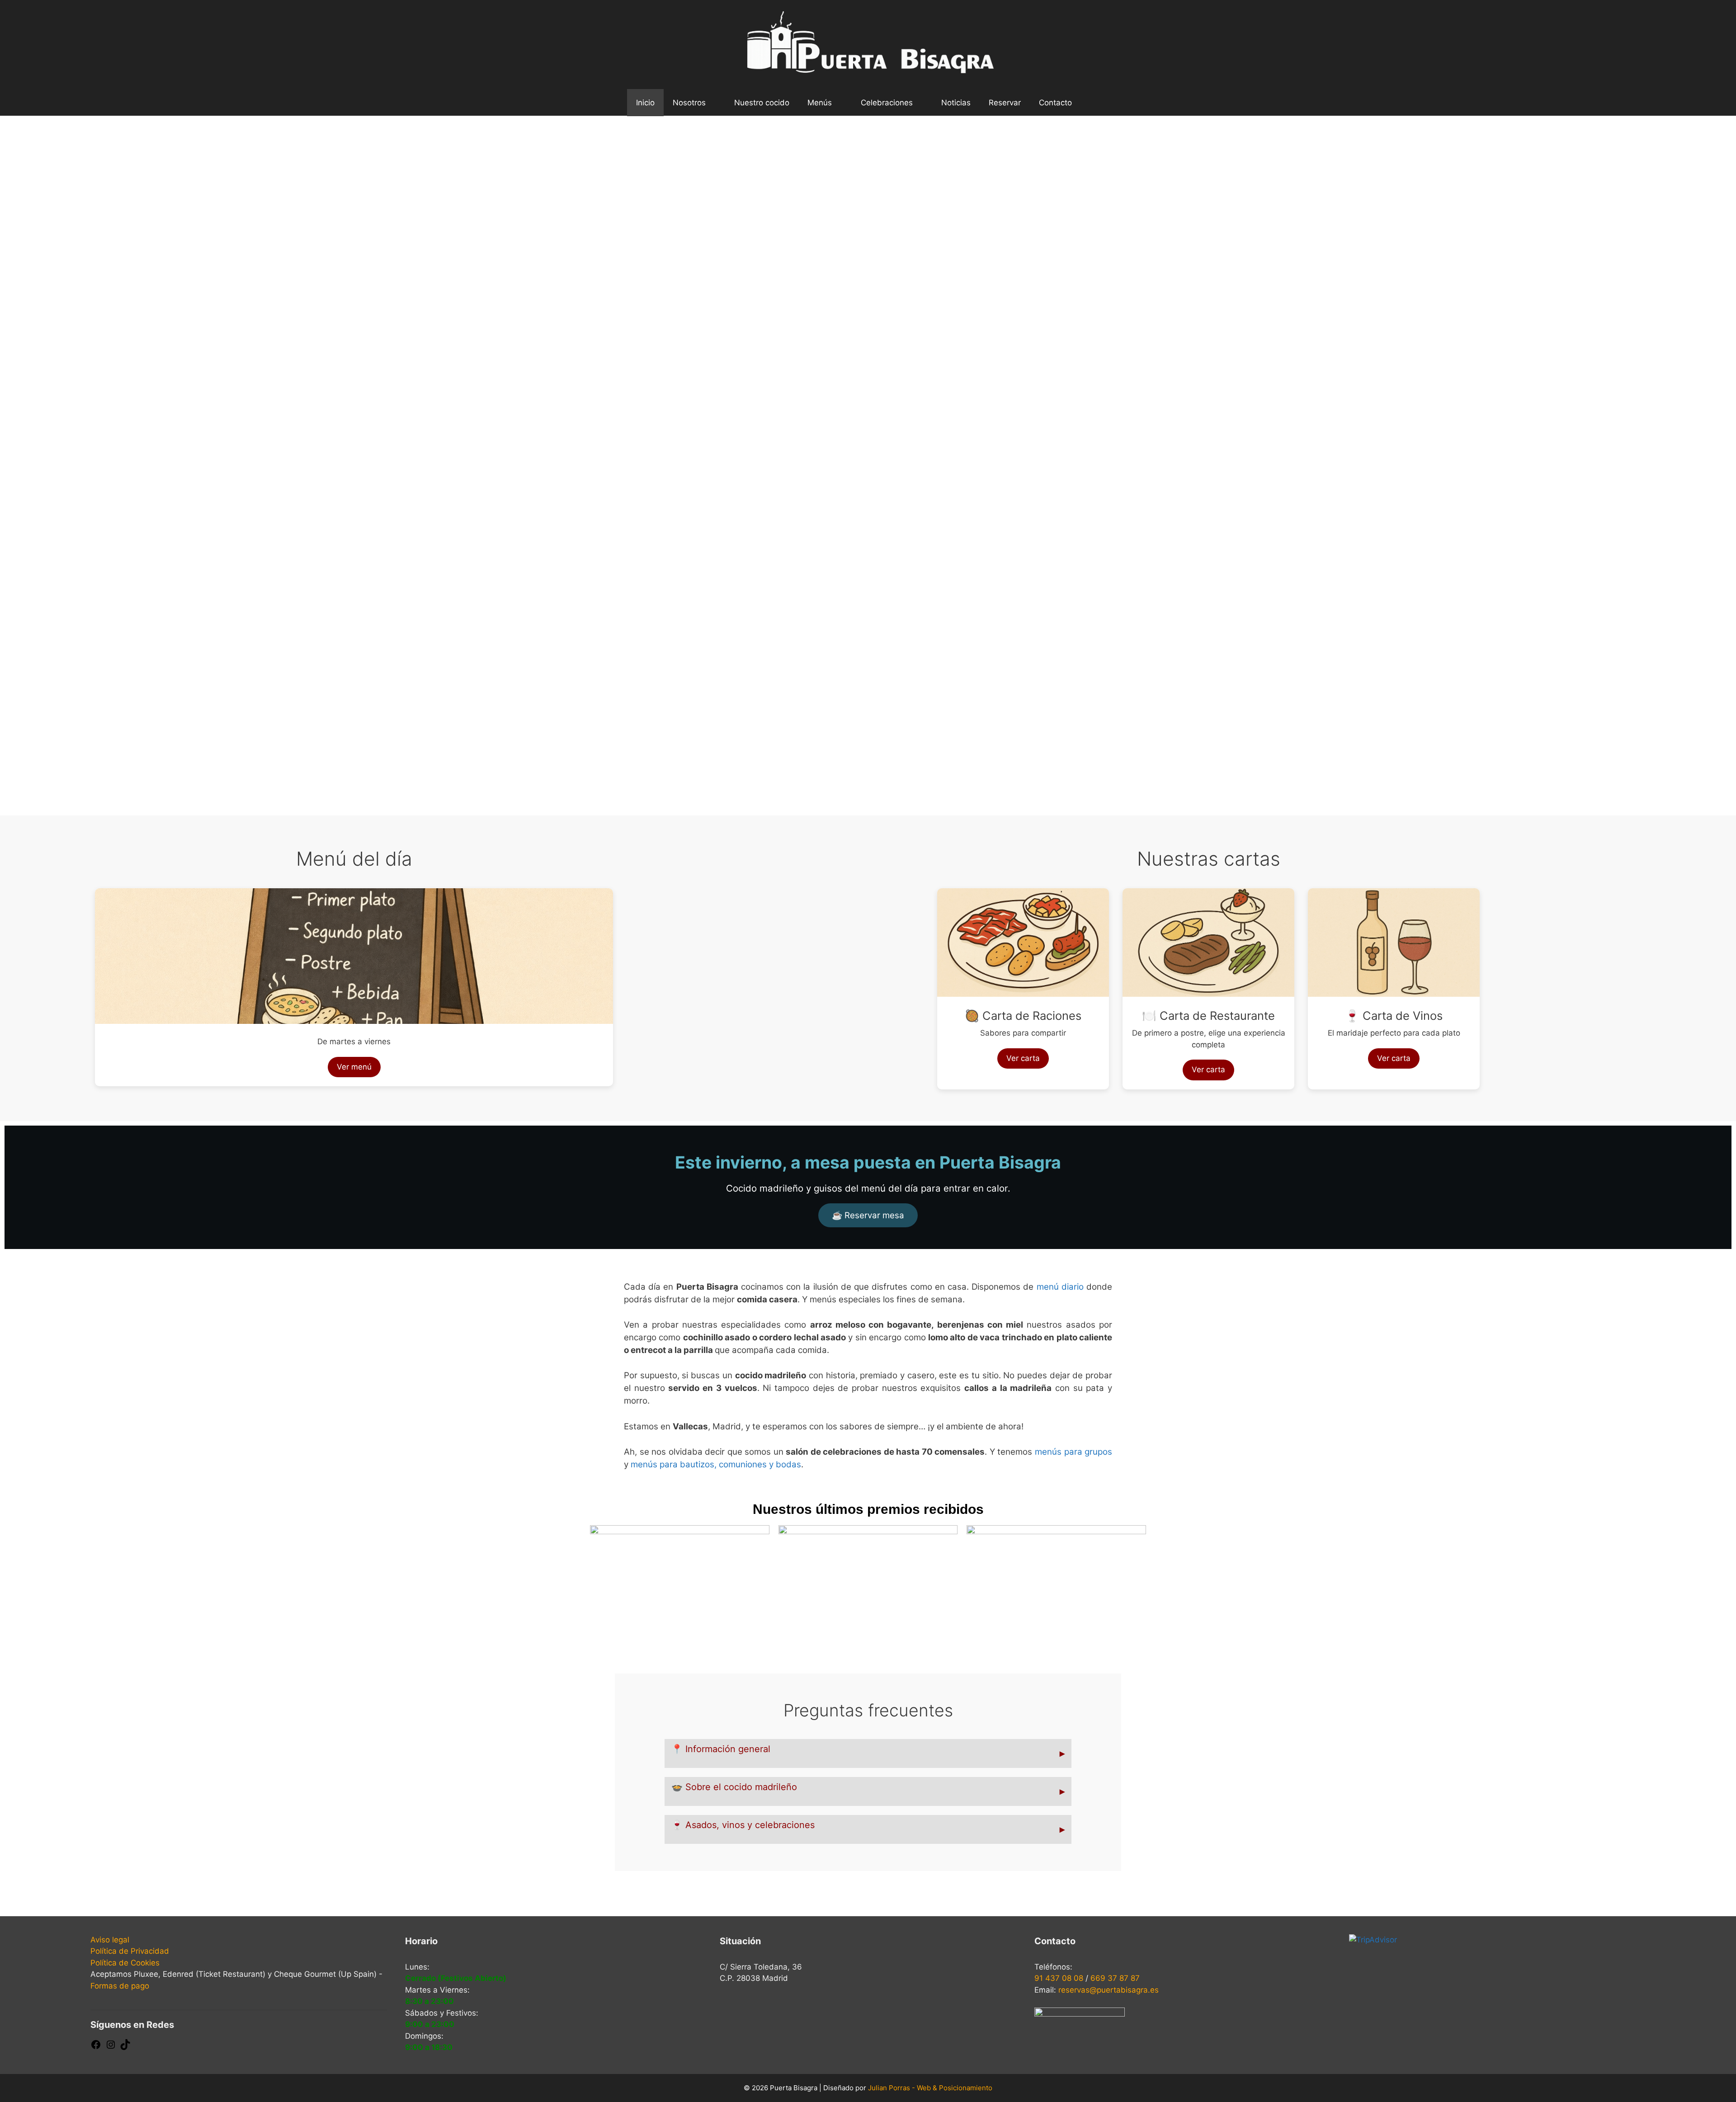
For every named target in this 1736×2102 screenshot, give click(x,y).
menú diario (1060, 1287)
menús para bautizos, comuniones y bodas (716, 1464)
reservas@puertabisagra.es (1109, 1990)
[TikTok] (125, 2047)
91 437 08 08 (1059, 1978)
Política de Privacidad (130, 1951)
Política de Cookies (125, 1963)
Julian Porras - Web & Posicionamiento (930, 2088)
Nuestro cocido (762, 103)
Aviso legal (110, 1940)
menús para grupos (1073, 1452)
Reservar (1005, 103)
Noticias (956, 103)
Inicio (645, 103)
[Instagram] (111, 2047)
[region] (868, 466)
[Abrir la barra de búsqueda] (1095, 103)
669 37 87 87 (1115, 1978)
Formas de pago (120, 1986)
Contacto (1055, 103)
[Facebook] (96, 2047)
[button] (19, 459)
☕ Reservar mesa (868, 1215)
